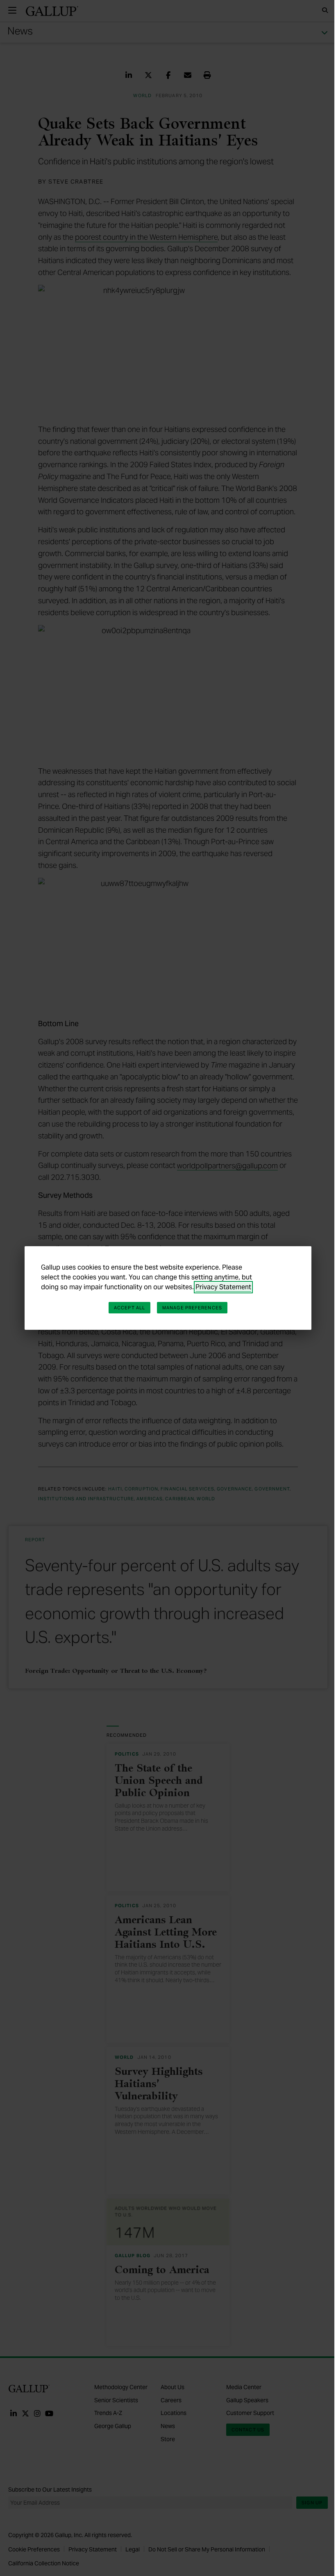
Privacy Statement (223, 1287)
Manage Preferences (192, 1308)
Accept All (129, 1308)
